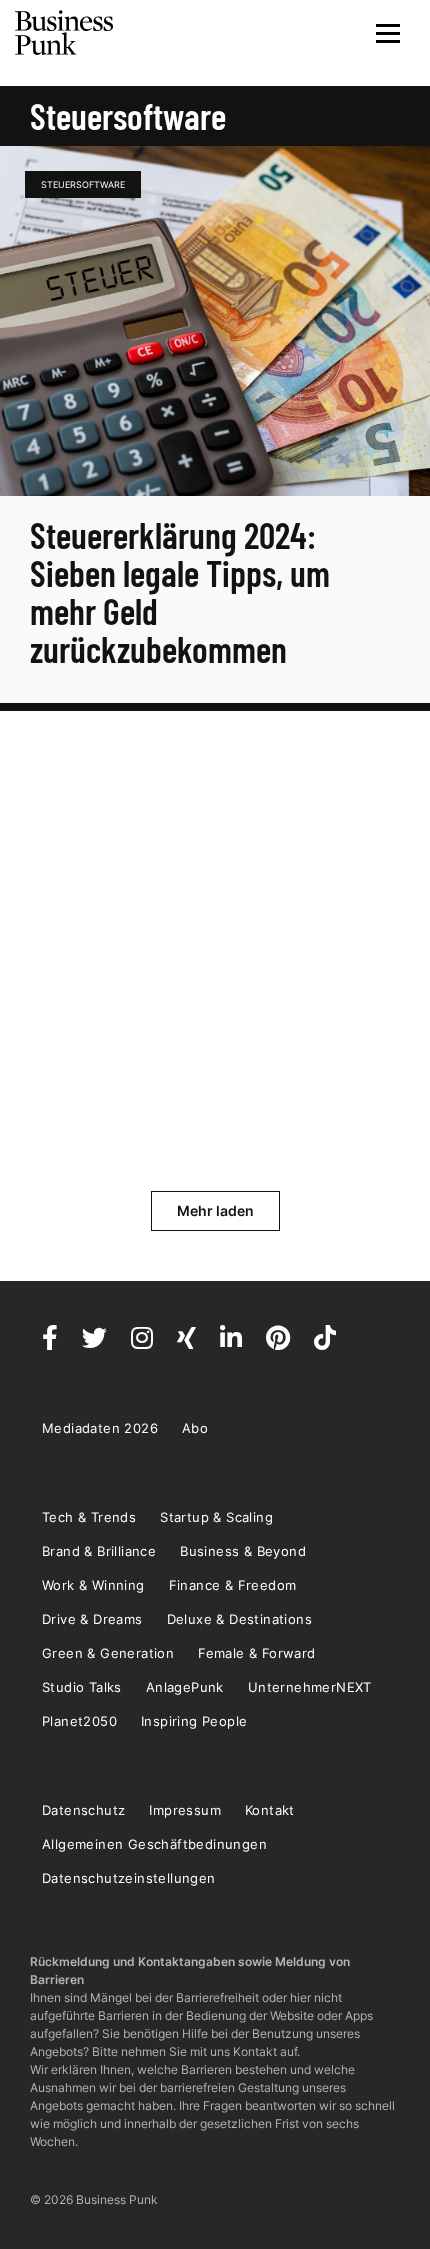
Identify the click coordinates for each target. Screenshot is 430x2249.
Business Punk (65, 33)
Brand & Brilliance (99, 1551)
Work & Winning (93, 1585)
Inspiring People (194, 1721)
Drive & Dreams (92, 1619)
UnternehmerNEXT (310, 1687)
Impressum (185, 1810)
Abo (195, 1428)
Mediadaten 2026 (100, 1428)
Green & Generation (108, 1653)
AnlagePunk (185, 1687)
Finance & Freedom (233, 1585)
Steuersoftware (83, 184)
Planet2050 (79, 1721)
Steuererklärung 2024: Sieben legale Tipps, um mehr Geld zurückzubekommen (180, 591)
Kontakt (270, 1810)
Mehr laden (215, 1210)
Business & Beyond (243, 1551)
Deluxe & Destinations (239, 1619)
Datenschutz (83, 1810)
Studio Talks (82, 1687)
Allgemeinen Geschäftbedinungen (154, 1844)
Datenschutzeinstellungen (129, 1878)
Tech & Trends (89, 1517)
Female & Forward (256, 1653)
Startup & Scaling (216, 1517)
